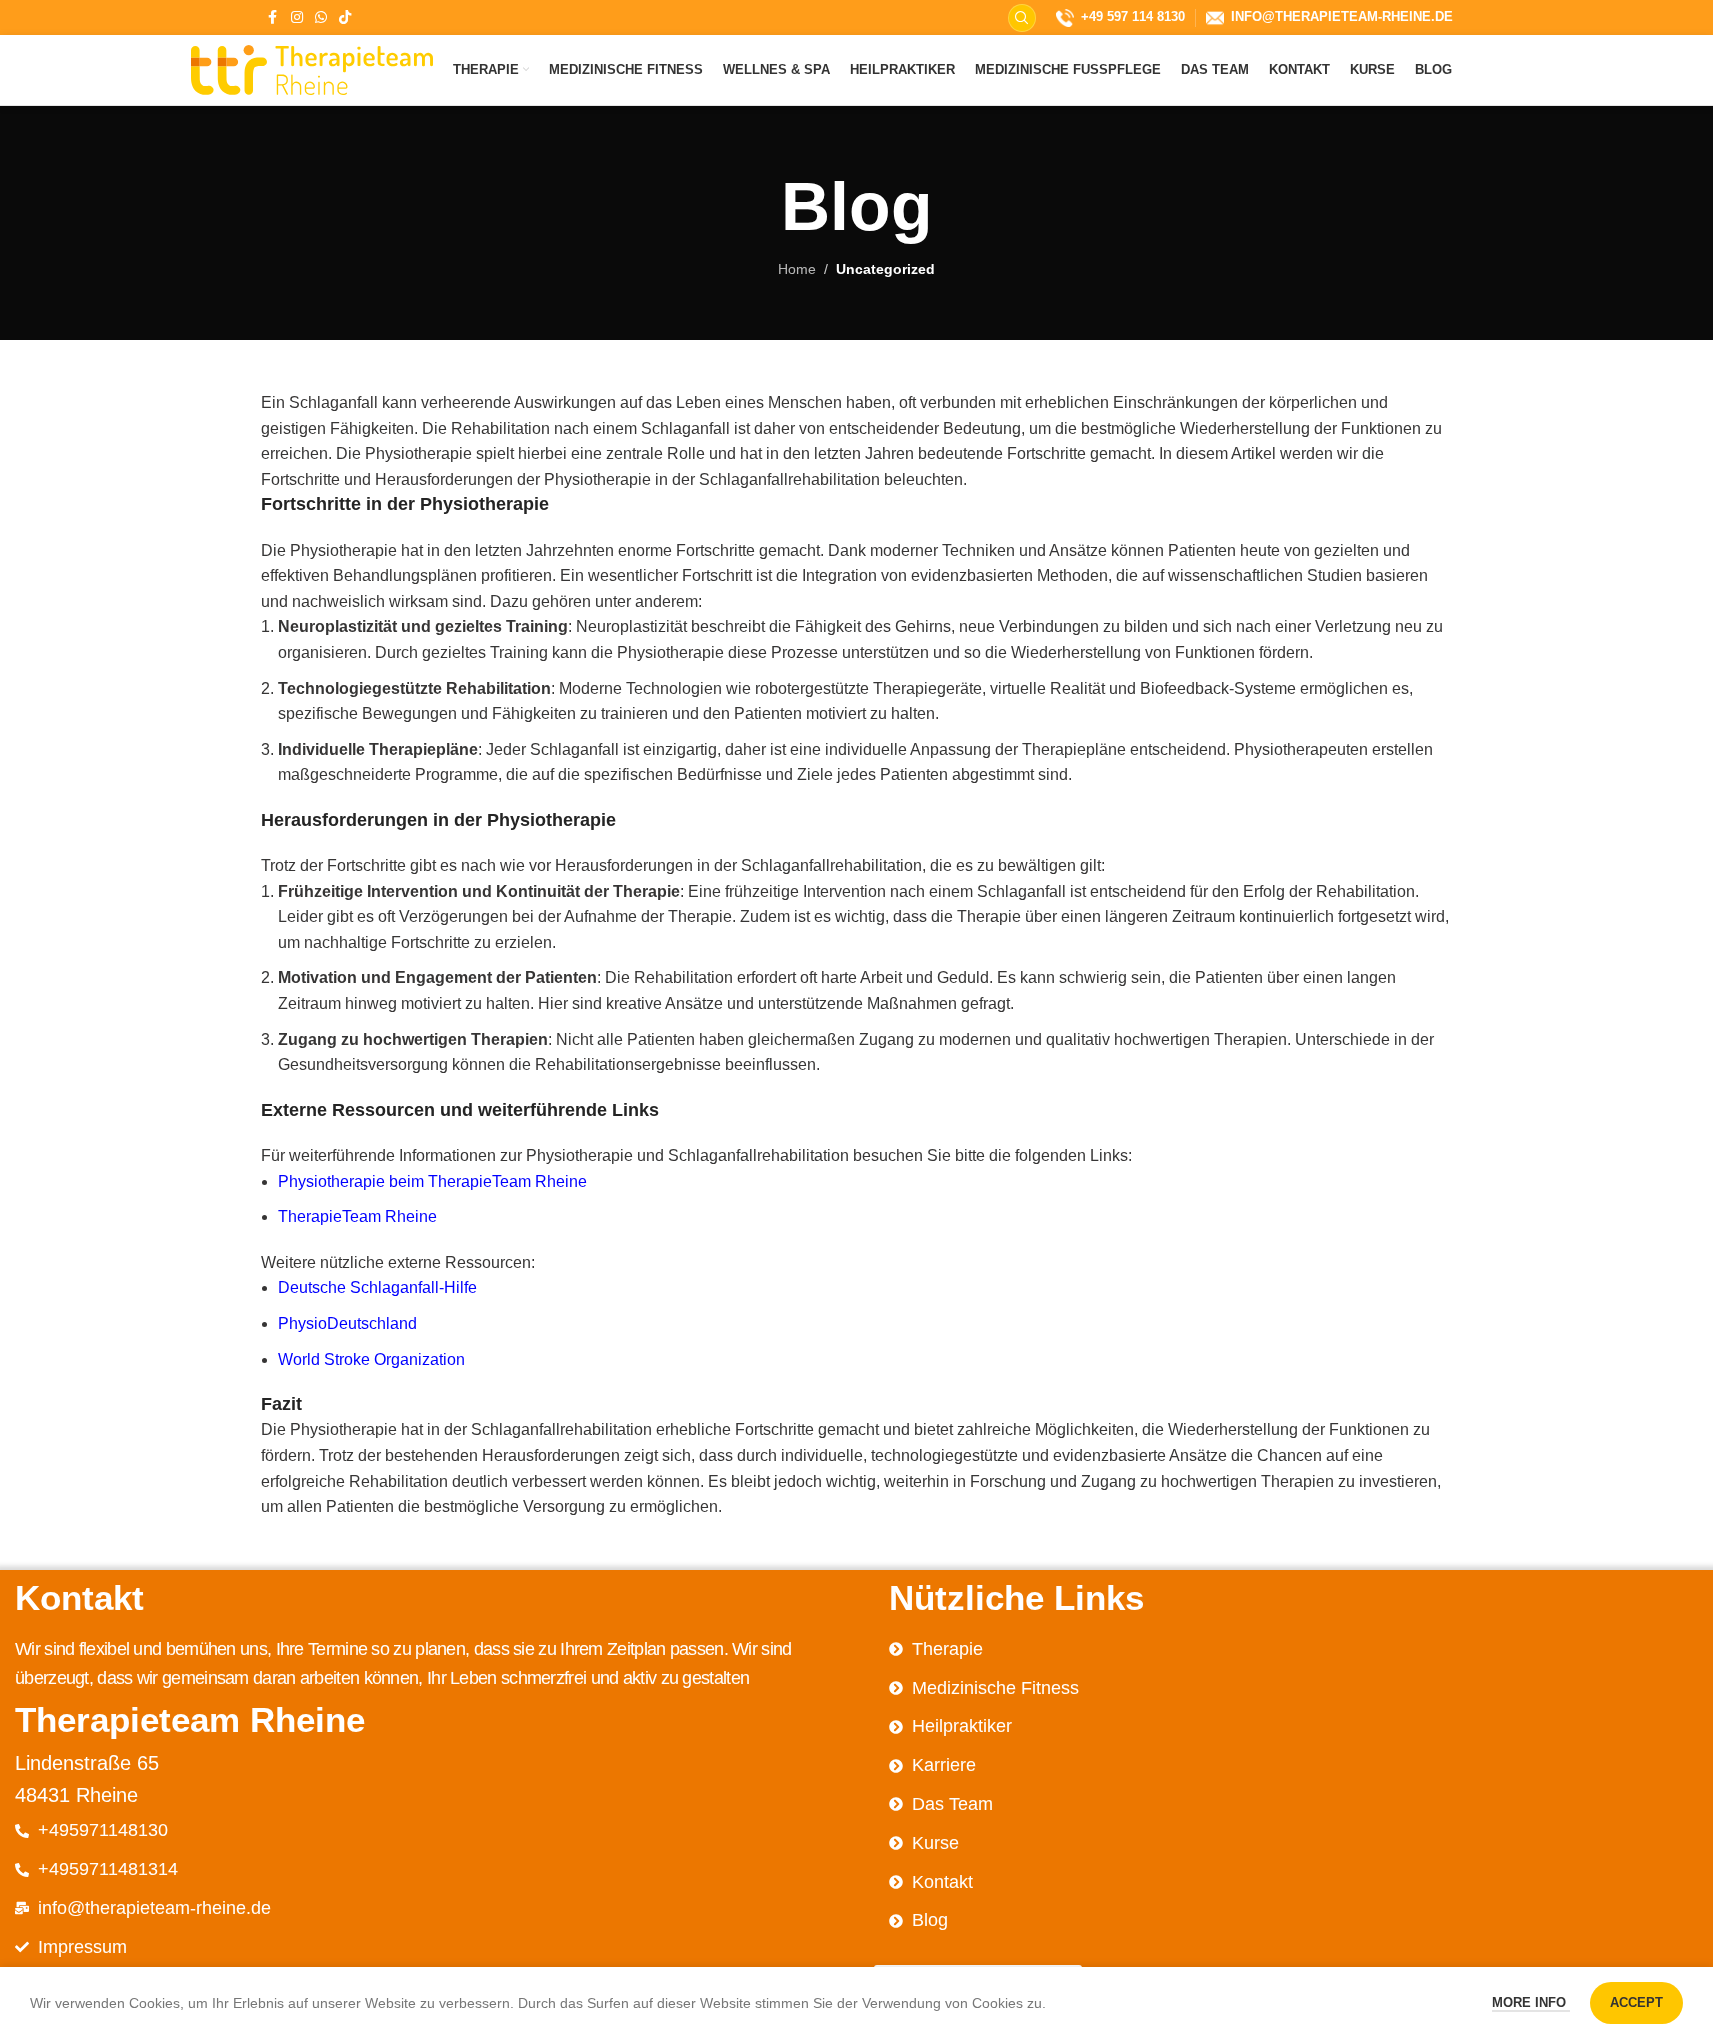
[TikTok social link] (345, 17)
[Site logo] (312, 69)
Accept (1636, 2002)
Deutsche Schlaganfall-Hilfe (377, 1287)
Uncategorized (885, 269)
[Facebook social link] (273, 17)
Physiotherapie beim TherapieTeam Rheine (432, 1181)
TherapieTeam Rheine (357, 1216)
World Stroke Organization (371, 1359)
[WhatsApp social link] (321, 17)
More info (1531, 2002)
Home (797, 269)
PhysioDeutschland (347, 1323)
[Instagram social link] (297, 17)
